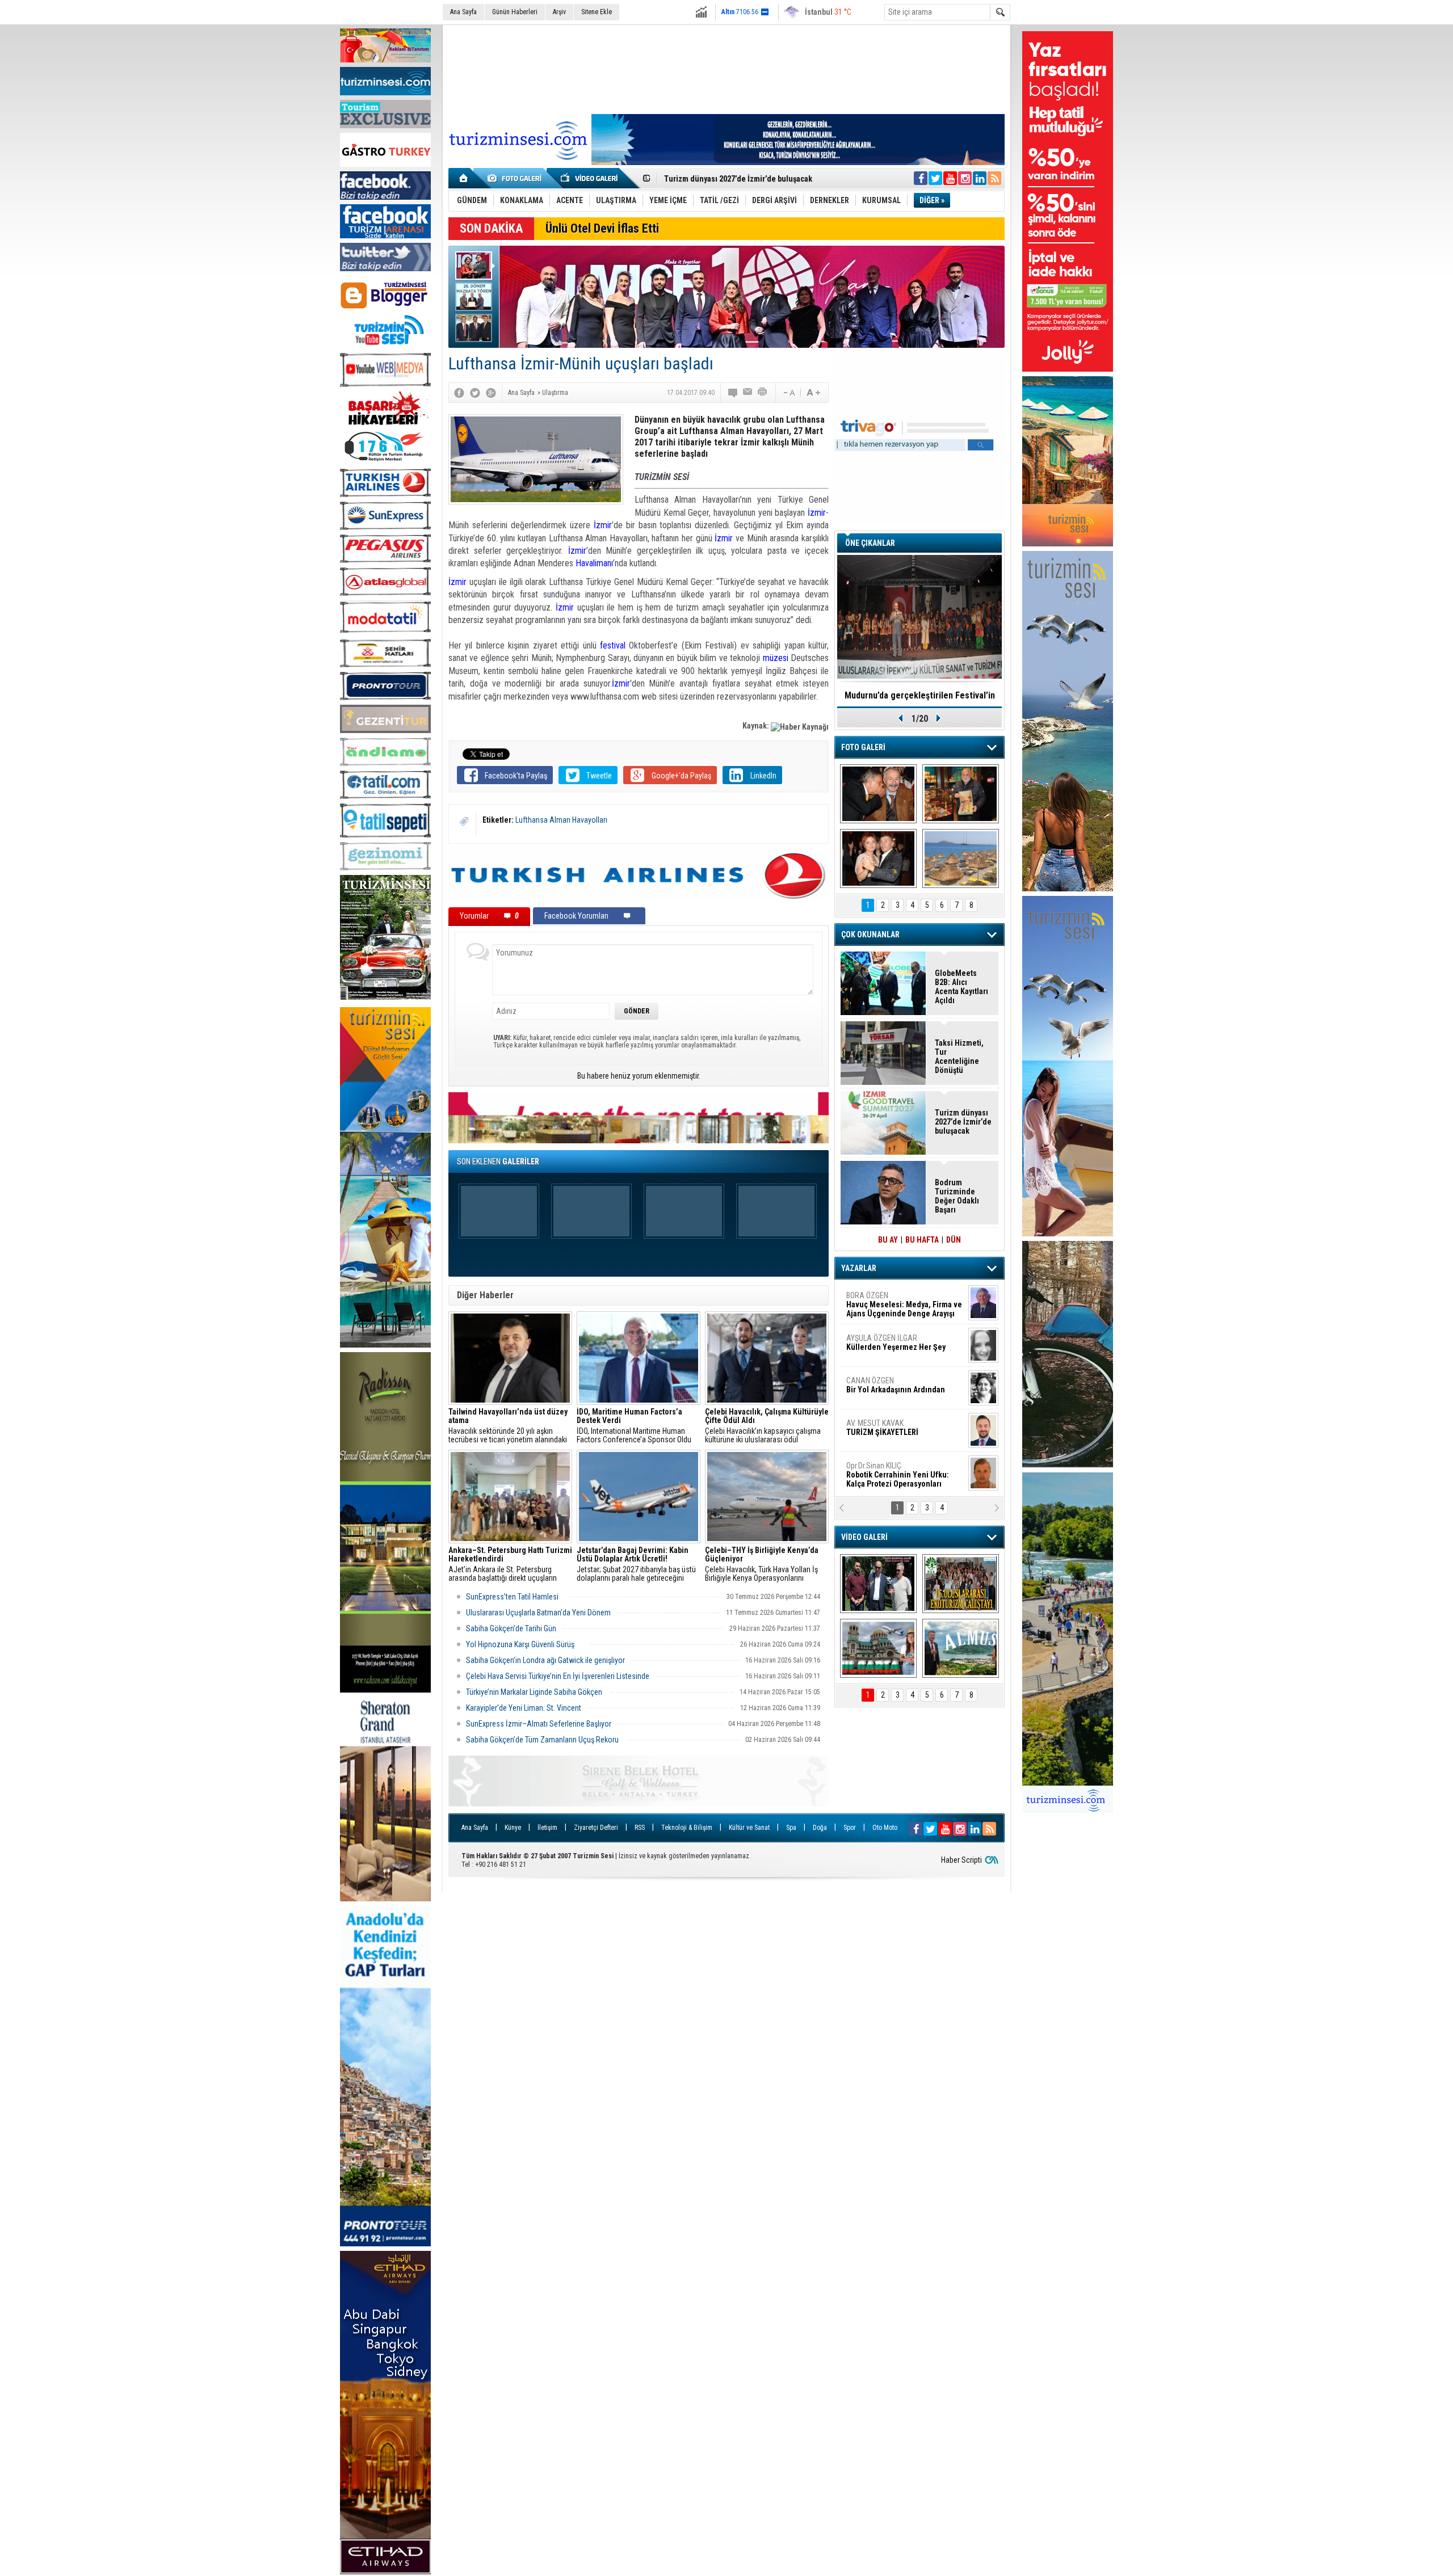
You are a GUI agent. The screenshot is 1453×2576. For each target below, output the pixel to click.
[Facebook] (459, 393)
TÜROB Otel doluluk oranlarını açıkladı (919, 695)
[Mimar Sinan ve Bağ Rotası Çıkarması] (878, 1584)
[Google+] (491, 393)
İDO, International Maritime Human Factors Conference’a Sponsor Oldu (634, 1426)
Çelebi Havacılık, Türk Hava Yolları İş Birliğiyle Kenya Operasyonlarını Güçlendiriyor (762, 1564)
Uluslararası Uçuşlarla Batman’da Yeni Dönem (538, 1613)
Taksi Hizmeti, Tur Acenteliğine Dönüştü (959, 1057)
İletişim (547, 1828)
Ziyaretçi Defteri (596, 1828)
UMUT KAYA (890, 1432)
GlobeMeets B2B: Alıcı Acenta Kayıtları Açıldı (961, 987)
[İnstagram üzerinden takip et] (965, 178)
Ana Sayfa (463, 12)
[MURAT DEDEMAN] (878, 858)
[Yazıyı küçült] (788, 393)
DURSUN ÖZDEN (904, 1475)
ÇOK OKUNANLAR (870, 935)
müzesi (776, 658)
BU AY (888, 1240)
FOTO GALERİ (863, 747)
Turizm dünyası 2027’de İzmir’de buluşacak (963, 1122)
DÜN (954, 1240)
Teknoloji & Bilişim (687, 1828)
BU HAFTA (922, 1240)
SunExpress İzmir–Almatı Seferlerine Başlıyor (539, 1724)
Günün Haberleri (515, 12)
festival (613, 645)
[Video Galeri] (590, 178)
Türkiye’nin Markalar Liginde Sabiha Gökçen (535, 1692)
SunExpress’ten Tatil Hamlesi (513, 1597)
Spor (850, 1828)
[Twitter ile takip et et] (935, 178)
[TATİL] (961, 858)
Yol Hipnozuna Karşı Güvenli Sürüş (525, 1644)
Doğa (820, 1828)
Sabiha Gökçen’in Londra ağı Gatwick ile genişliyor (545, 1660)
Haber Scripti (961, 1860)
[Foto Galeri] (516, 178)
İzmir (817, 513)
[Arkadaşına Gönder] (748, 393)
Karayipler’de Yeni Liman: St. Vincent (524, 1708)
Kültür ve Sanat (749, 1828)
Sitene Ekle (597, 12)
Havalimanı (594, 563)
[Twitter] (475, 393)
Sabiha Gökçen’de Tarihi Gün (511, 1628)
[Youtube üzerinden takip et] (950, 178)
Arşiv (559, 12)
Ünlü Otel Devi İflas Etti (602, 228)
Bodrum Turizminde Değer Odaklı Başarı (957, 1196)
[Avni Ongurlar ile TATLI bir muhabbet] (961, 794)
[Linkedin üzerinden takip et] (980, 178)
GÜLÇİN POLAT (895, 1342)
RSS (640, 1828)
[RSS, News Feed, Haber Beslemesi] (994, 178)
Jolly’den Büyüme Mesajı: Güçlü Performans (742, 179)
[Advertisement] (726, 68)
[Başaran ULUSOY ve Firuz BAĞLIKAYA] (878, 794)
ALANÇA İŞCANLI (894, 1390)
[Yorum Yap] (733, 393)
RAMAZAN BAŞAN (881, 1300)
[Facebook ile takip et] (921, 178)
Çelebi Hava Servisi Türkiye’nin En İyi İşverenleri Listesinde (558, 1676)
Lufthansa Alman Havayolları (561, 820)
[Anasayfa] (464, 178)
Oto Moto (885, 1828)
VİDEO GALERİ (864, 1537)
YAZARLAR (859, 1268)
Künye (513, 1828)
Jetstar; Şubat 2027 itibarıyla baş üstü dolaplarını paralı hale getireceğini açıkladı (636, 1564)
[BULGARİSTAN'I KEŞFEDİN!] (878, 1648)
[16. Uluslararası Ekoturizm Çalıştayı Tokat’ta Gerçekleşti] (961, 1584)
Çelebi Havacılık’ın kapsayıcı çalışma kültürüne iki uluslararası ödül (767, 1426)
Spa (791, 1828)
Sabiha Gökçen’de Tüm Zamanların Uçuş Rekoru (543, 1740)
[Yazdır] (763, 393)
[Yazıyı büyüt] (813, 393)
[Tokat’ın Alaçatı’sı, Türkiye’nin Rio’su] (961, 1648)
